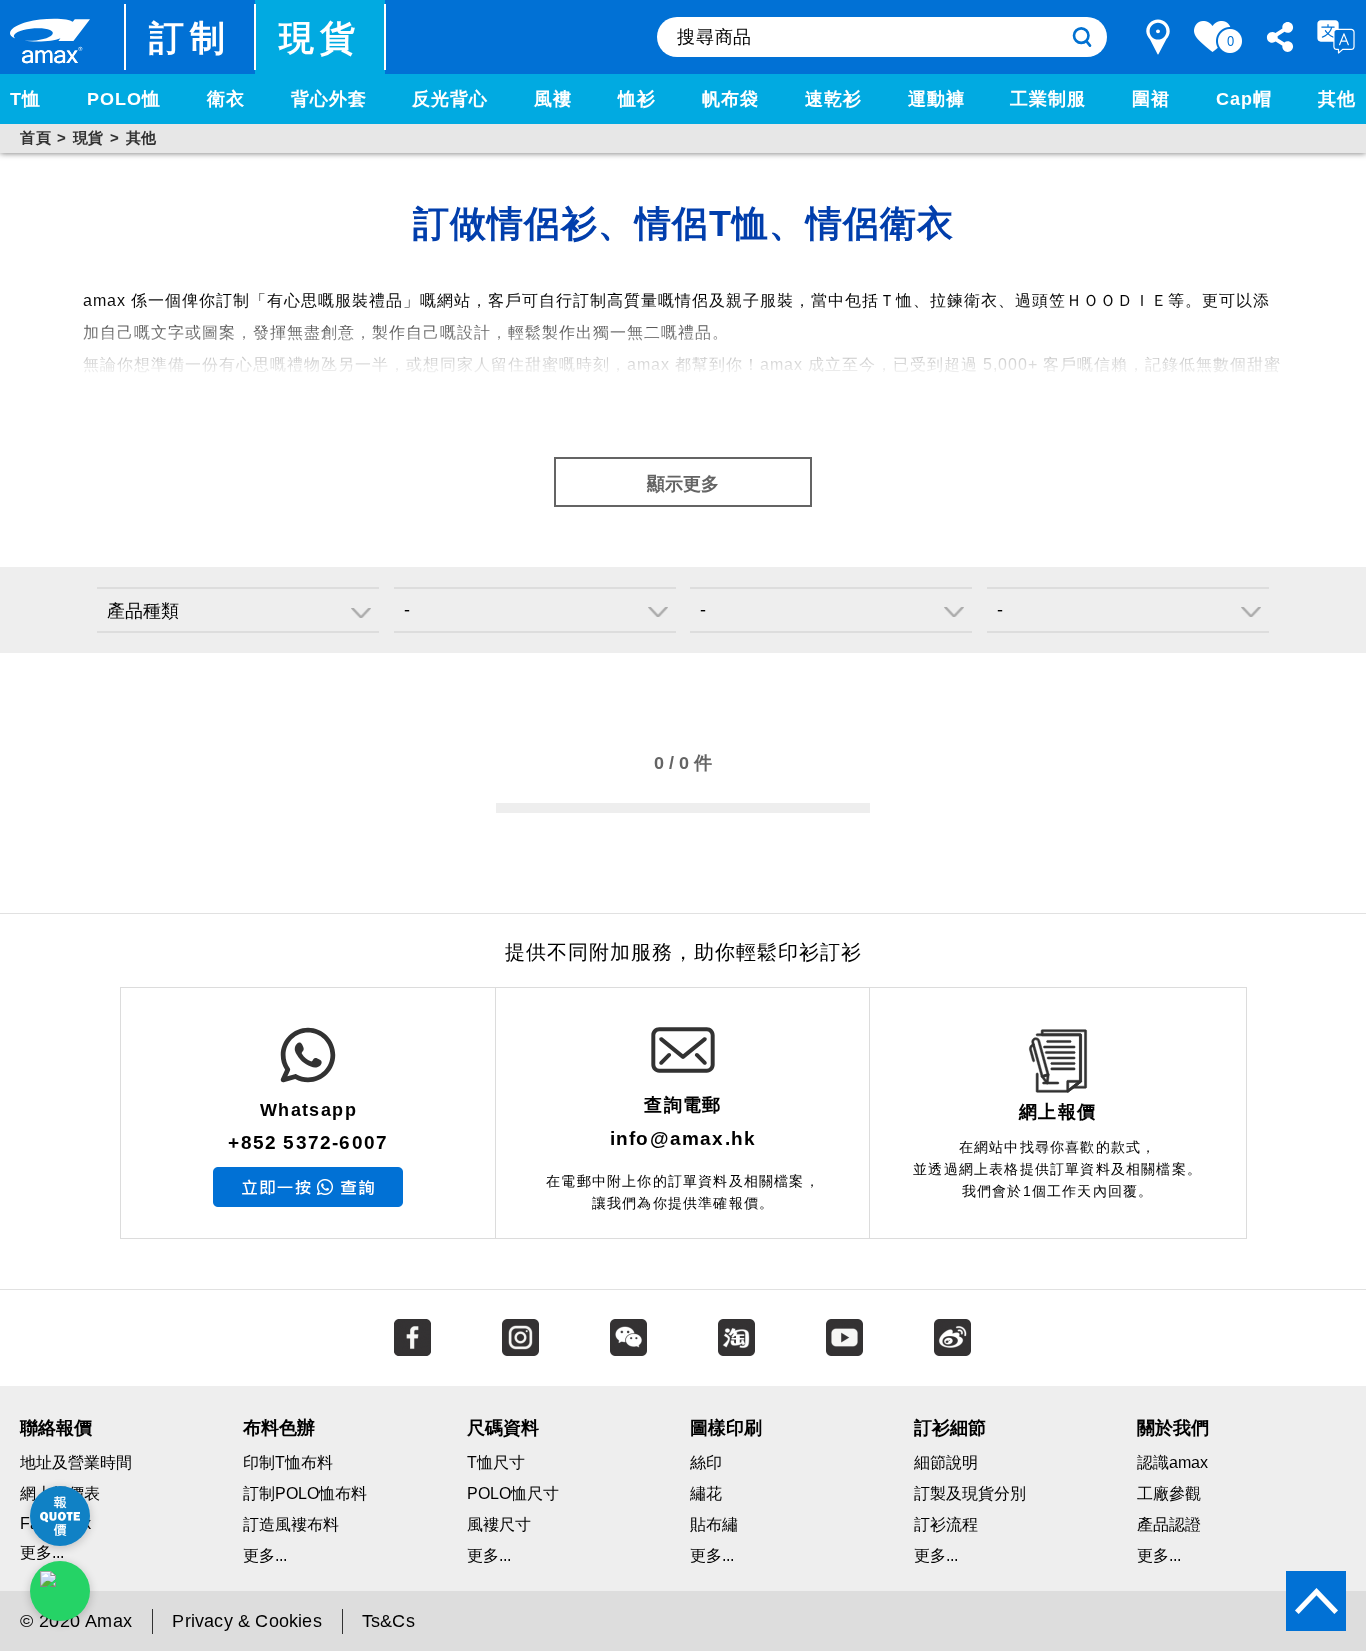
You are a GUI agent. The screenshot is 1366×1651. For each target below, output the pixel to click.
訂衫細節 (950, 1428)
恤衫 (637, 99)
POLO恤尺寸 (513, 1493)
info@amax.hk (683, 1138)
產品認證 (1169, 1524)
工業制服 (1048, 99)
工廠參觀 (1169, 1493)
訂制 (190, 37)
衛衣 (226, 99)
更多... (265, 1555)
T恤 (25, 99)
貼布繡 (714, 1524)
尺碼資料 (503, 1428)
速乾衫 (833, 99)
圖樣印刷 (726, 1428)
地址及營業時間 (76, 1462)
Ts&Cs (388, 1621)
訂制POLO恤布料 (305, 1493)
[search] (1082, 37)
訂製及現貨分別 (970, 1493)
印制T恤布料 (288, 1462)
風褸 (553, 99)
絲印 (706, 1462)
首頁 (35, 137)
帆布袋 (730, 99)
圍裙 (1151, 99)
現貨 (320, 37)
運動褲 (936, 99)
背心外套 (329, 99)
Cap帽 (1244, 99)
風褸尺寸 (499, 1524)
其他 (1337, 99)
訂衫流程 (946, 1524)
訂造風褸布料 (291, 1524)
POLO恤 (124, 99)
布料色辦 (279, 1428)
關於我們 (1173, 1428)
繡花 (706, 1493)
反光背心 (450, 99)
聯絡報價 (56, 1428)
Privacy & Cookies (246, 1621)
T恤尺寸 (496, 1462)
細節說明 (946, 1462)
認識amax (1172, 1462)
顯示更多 (683, 484)
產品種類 (143, 611)
